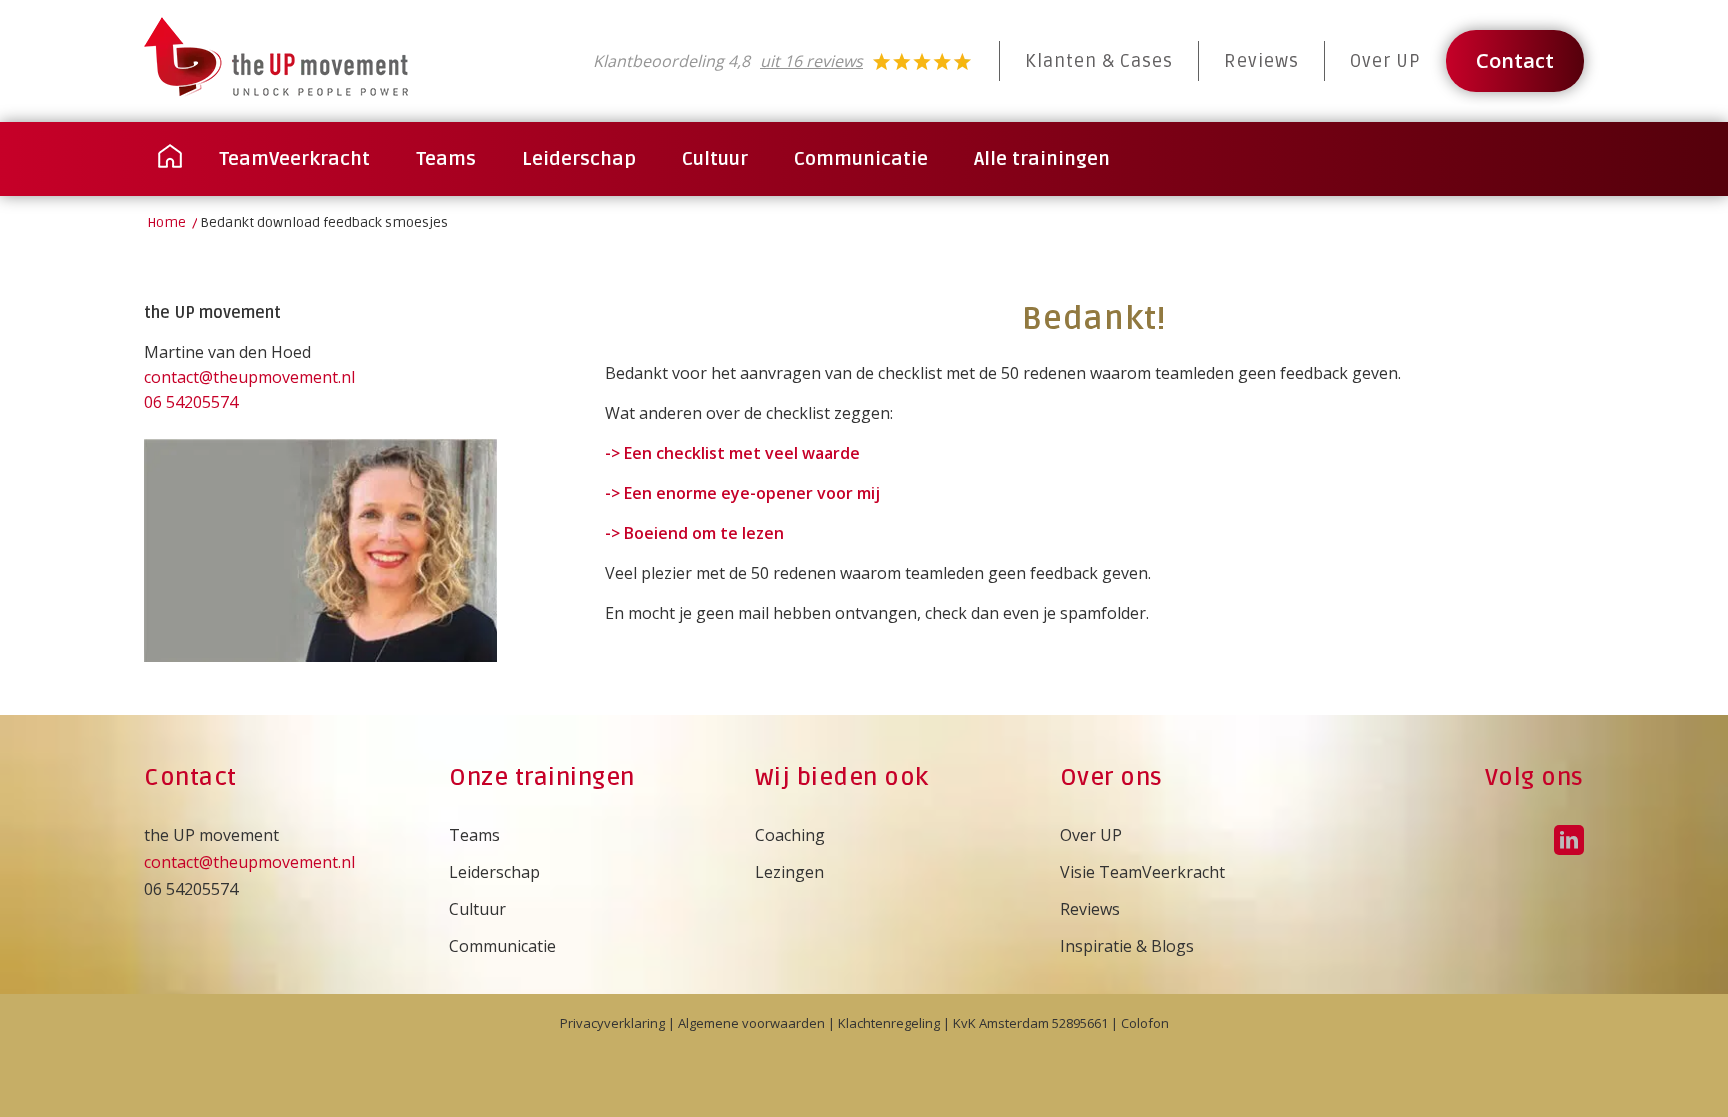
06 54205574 (191, 402)
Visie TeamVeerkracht (1142, 872)
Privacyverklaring (612, 1023)
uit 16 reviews (811, 61)
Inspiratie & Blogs (1127, 946)
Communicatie (502, 946)
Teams (474, 835)
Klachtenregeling (889, 1023)
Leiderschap (494, 872)
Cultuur (477, 909)
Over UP (1385, 61)
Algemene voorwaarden (751, 1023)
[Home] (170, 159)
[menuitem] (170, 159)
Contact (1515, 60)
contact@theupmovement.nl (249, 377)
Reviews (1261, 61)
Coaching (790, 835)
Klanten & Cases (1099, 61)
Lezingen (789, 872)
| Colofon (1138, 1023)
